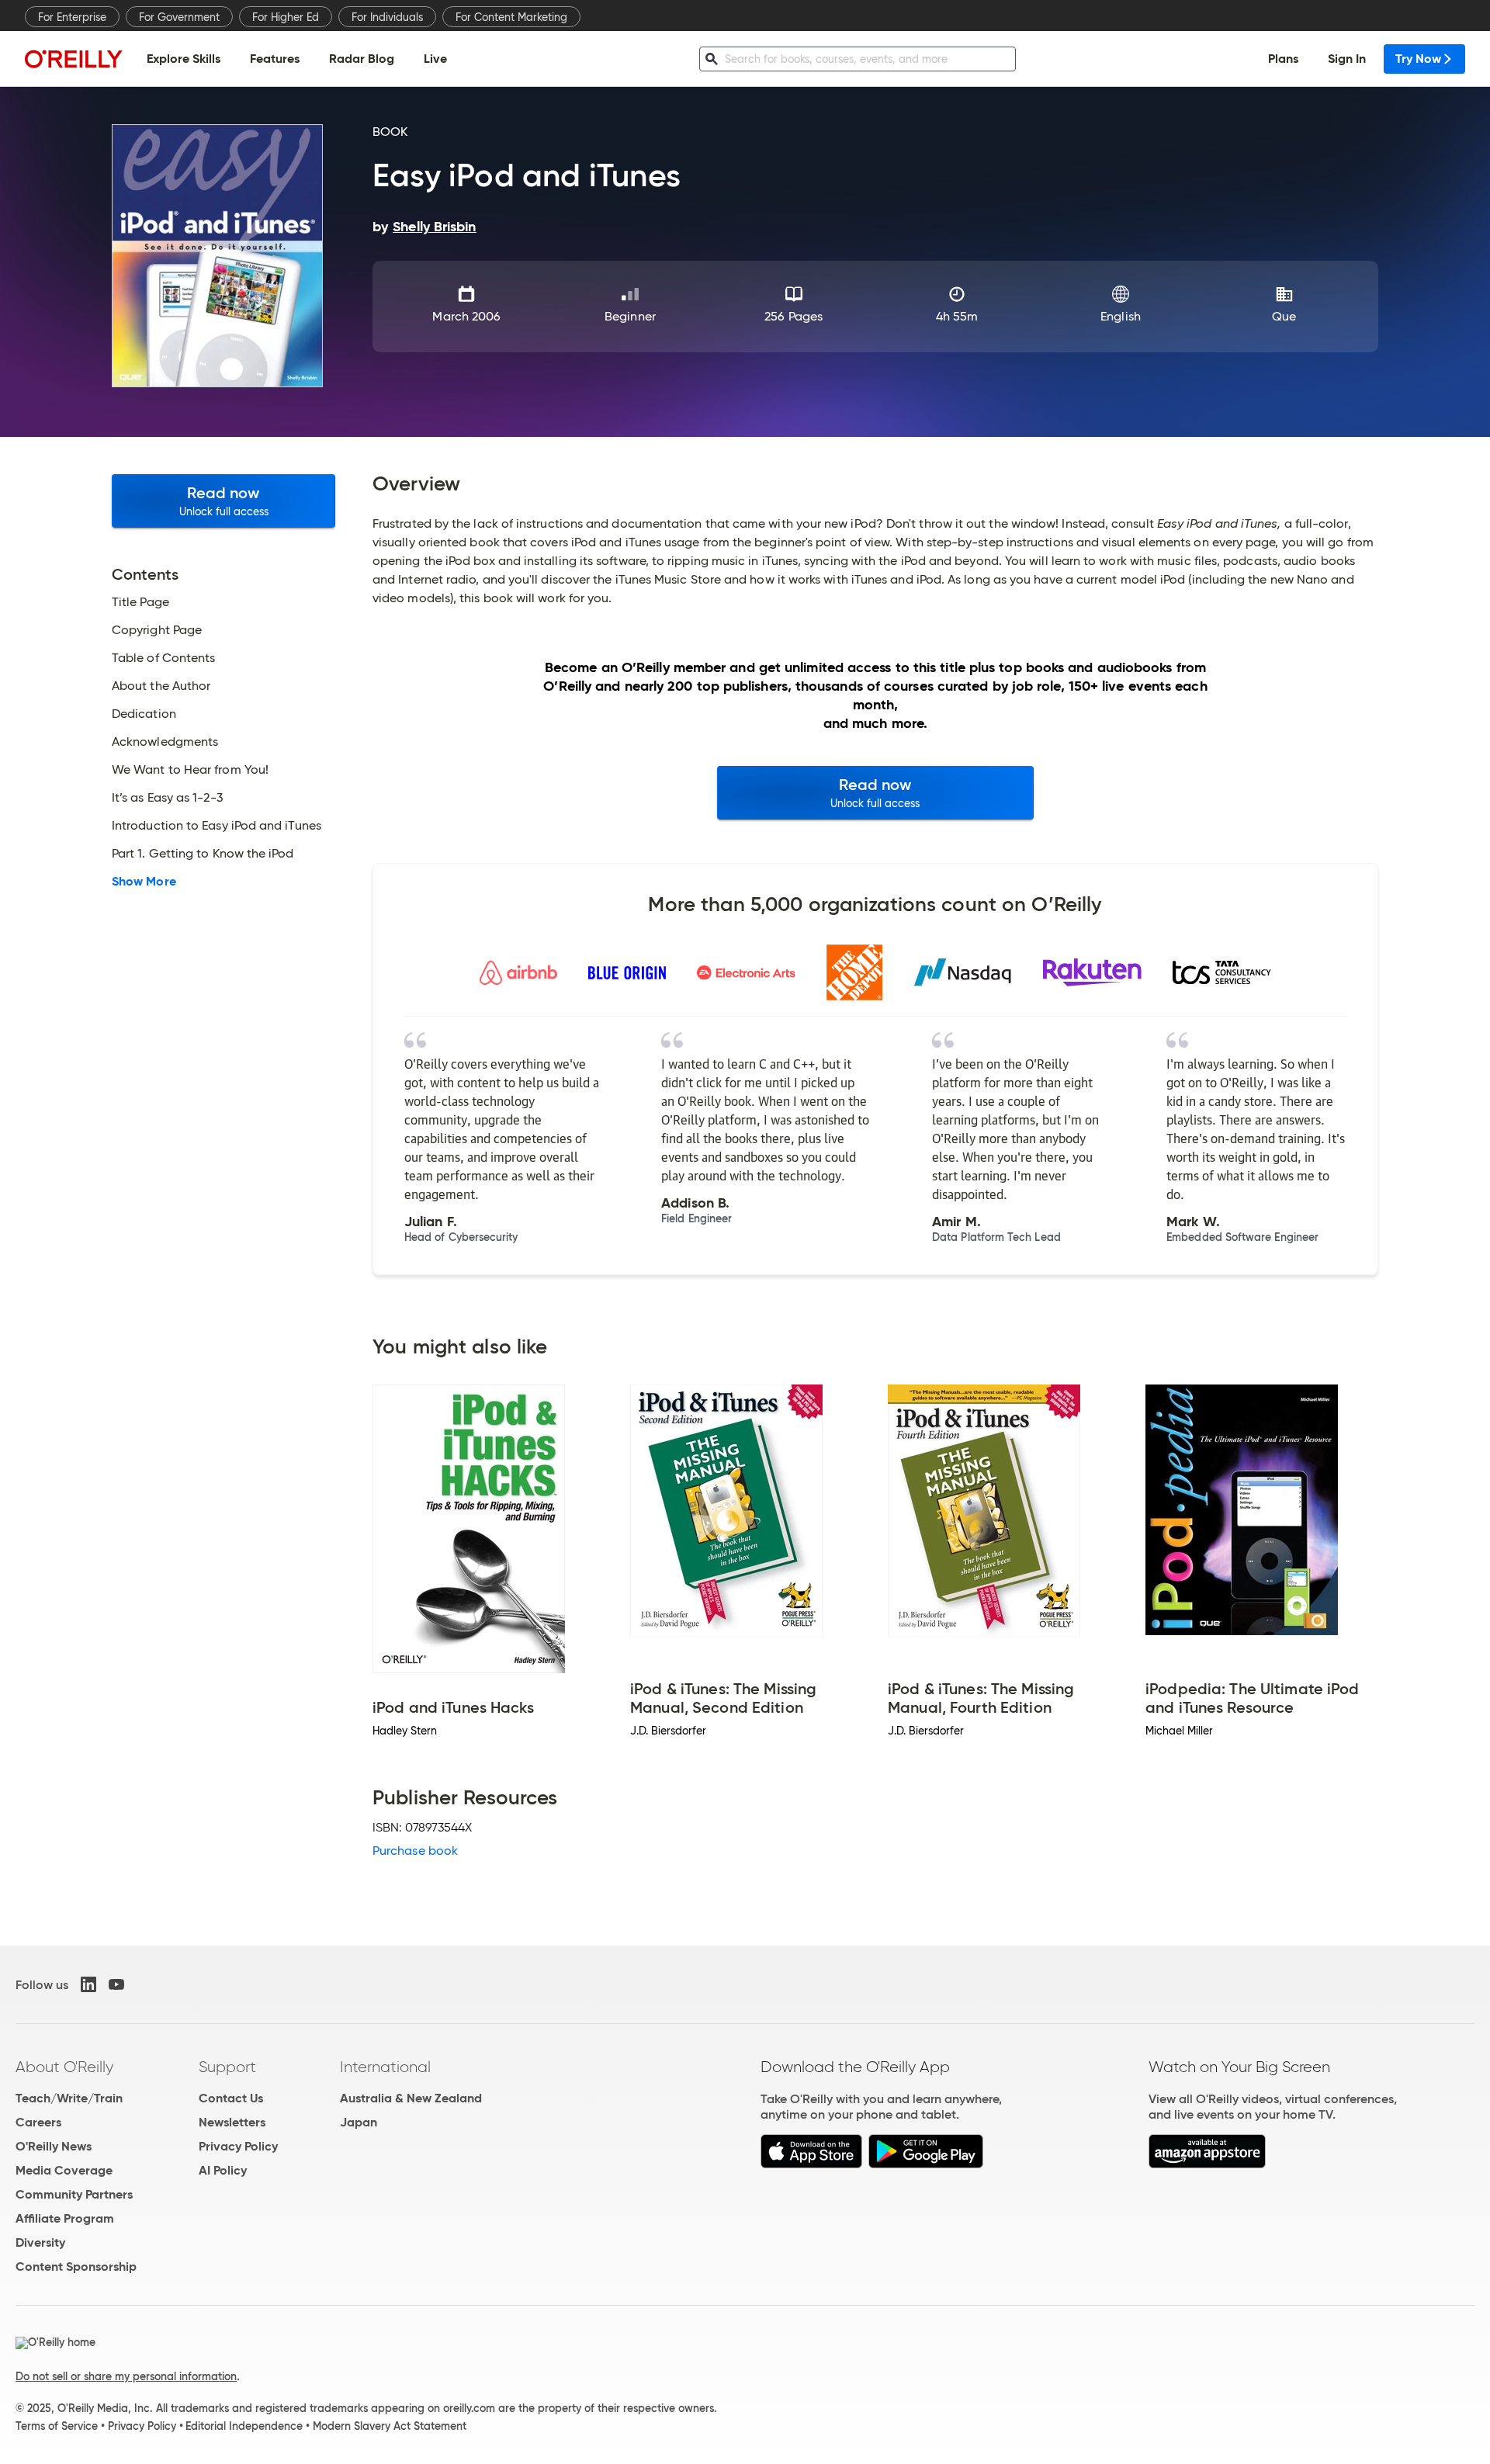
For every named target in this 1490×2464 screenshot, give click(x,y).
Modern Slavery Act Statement (390, 2426)
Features (275, 59)
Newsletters (232, 2122)
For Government (179, 17)
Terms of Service (57, 2426)
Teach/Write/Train (69, 2098)
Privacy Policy (238, 2146)
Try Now (1418, 59)
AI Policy (223, 2170)
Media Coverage (64, 2170)
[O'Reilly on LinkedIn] (88, 1984)
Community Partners (74, 2194)
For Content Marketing (511, 17)
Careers (38, 2122)
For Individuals (387, 17)
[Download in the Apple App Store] (811, 2164)
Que (1284, 316)
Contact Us (231, 2098)
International (385, 2067)
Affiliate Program (65, 2218)
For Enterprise (72, 17)
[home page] (74, 59)
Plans (1283, 59)
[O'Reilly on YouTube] (116, 1984)
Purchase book (415, 1851)
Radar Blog (362, 59)
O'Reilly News (54, 2146)
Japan (359, 2122)
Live (435, 59)
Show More (144, 882)
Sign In (1347, 59)
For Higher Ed (286, 17)
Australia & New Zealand (411, 2098)
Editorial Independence (244, 2426)
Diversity (40, 2242)
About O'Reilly (64, 2067)
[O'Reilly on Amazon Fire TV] (1207, 2164)
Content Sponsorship (76, 2266)
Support (227, 2067)
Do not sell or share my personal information (126, 2376)
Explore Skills (184, 59)
